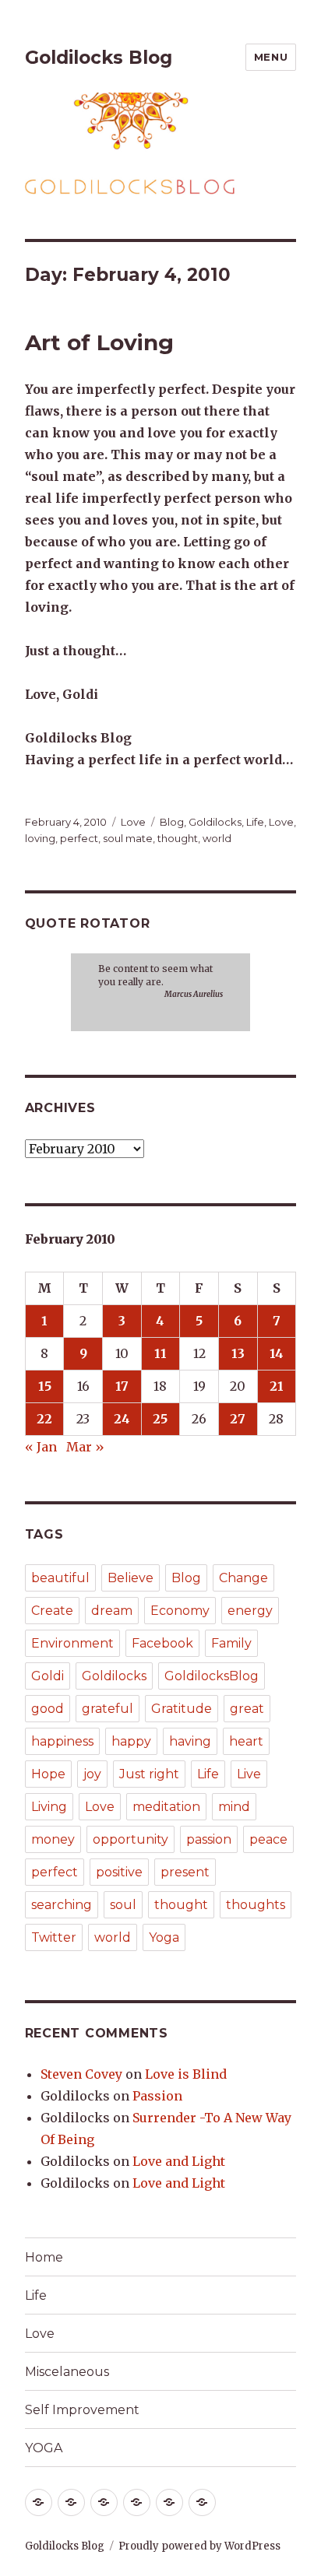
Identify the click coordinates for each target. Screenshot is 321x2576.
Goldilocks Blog (99, 58)
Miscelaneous (67, 2372)
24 (122, 1419)
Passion (157, 2096)
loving (40, 838)
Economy (180, 1611)
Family (231, 1643)
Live (249, 1774)
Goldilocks (215, 822)
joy (92, 1774)
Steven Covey (81, 2074)
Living (49, 1807)
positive (119, 1872)
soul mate (128, 838)
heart (246, 1741)
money (53, 1839)
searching (62, 1905)
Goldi (48, 1676)
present (185, 1872)
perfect (79, 838)
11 (160, 1353)
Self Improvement (82, 2410)
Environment (72, 1643)
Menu (271, 57)
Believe (131, 1578)
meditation (166, 1807)
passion (209, 1839)
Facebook (162, 1643)
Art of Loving (99, 342)
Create (52, 1611)
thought (178, 838)
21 (277, 1386)
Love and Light (179, 2161)
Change (243, 1578)
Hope (48, 1774)
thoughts (256, 1905)
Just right (149, 1774)
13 (238, 1353)
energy (250, 1611)
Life (255, 822)
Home (44, 2257)
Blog (172, 822)
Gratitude (182, 1709)
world (217, 838)
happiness (62, 1741)
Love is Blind (186, 2074)
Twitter (54, 1937)
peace (268, 1839)
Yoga (164, 1937)
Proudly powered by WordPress (199, 2546)
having (190, 1741)
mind (234, 1807)
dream (112, 1611)
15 (45, 1386)
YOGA (44, 2448)
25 (160, 1419)
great (247, 1709)
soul (123, 1905)
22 (44, 1419)
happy (131, 1741)
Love (133, 822)
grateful (108, 1709)
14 (277, 1353)
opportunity (131, 1839)
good (48, 1709)
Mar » (85, 1447)
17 (122, 1386)
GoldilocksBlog (212, 1676)
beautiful (60, 1578)
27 (238, 1419)
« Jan (41, 1447)
